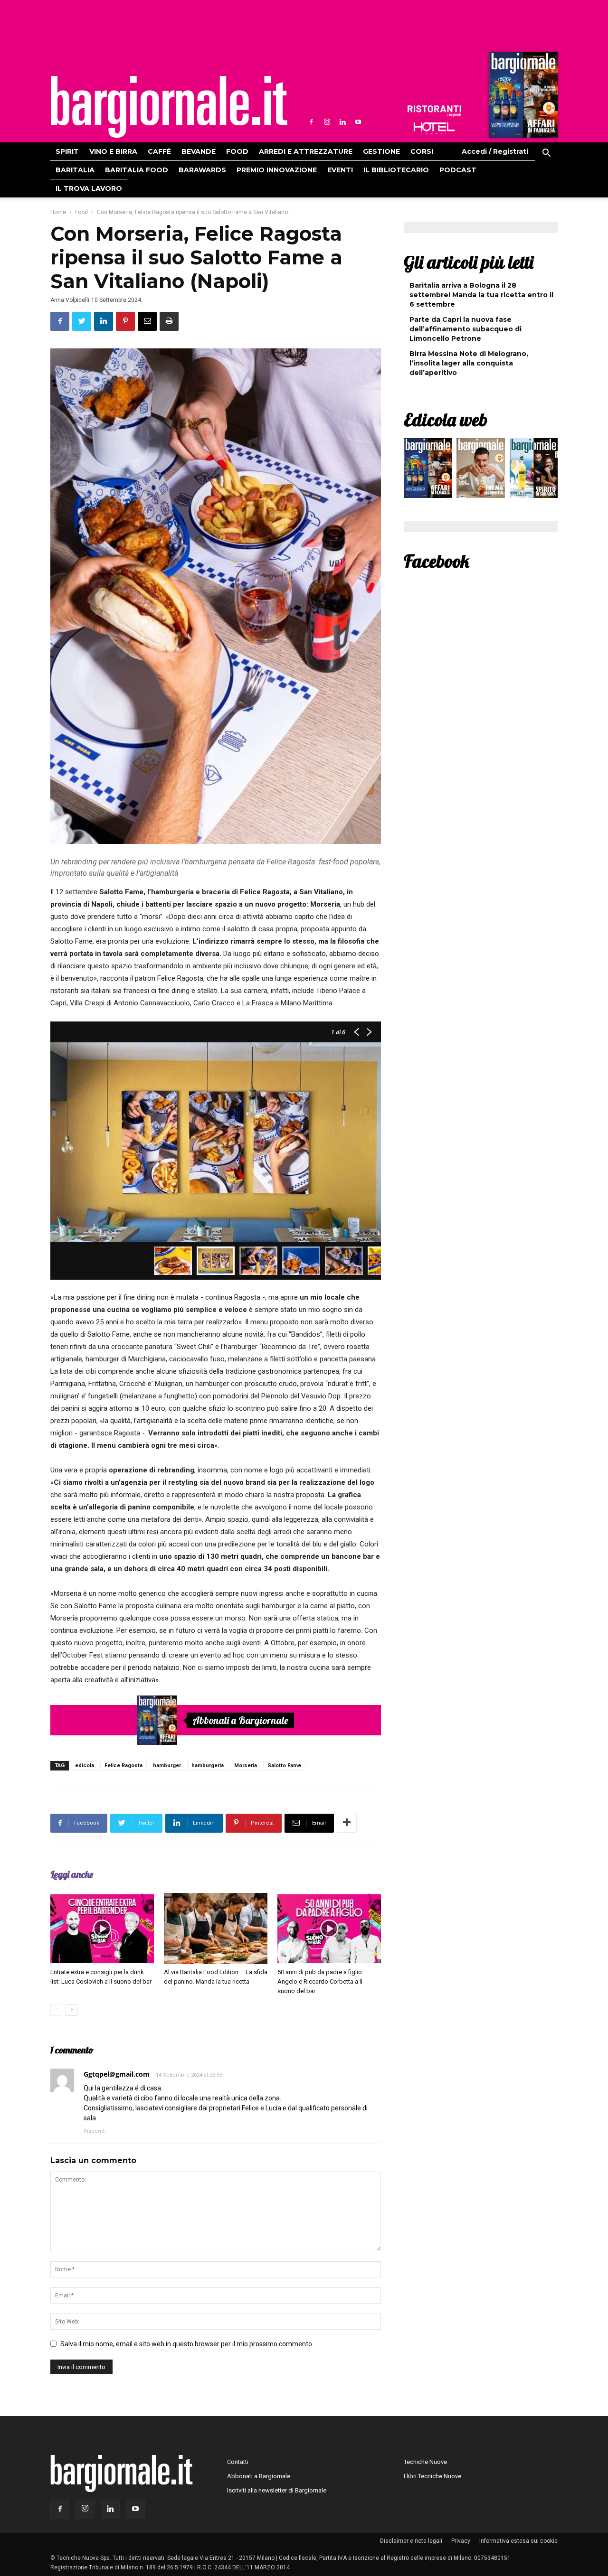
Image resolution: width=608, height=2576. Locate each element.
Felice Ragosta (123, 1766)
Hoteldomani (434, 128)
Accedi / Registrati (495, 151)
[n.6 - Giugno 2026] (480, 470)
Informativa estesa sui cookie (518, 2541)
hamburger (167, 1766)
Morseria (246, 1766)
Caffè (159, 151)
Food (237, 151)
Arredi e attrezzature (306, 151)
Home (58, 212)
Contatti (238, 2462)
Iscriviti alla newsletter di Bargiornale (277, 2490)
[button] (546, 154)
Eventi (340, 170)
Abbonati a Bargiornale (240, 1720)
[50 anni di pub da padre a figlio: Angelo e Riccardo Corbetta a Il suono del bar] (329, 1929)
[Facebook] (311, 122)
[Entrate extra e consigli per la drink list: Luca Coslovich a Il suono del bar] (102, 1929)
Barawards (202, 170)
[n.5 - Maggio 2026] (534, 470)
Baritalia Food (137, 170)
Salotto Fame (284, 1766)
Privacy (461, 2541)
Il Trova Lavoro (89, 188)
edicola (85, 1766)
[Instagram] (327, 122)
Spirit (67, 151)
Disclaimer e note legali (411, 2541)
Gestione (381, 151)
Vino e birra (113, 151)
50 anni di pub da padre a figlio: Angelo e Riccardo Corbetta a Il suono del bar (320, 1981)
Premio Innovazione (277, 170)
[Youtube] (358, 122)
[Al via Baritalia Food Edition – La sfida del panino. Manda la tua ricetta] (216, 1929)
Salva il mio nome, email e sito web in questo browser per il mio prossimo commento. (187, 2344)
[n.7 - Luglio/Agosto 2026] (522, 97)
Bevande (199, 151)
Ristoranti (434, 111)
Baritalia (75, 170)
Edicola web (446, 420)
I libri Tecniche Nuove (432, 2476)
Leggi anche (72, 1874)
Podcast (458, 170)
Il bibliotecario (396, 170)
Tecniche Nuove (425, 2462)
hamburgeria (208, 1766)
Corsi (422, 151)
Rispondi (95, 2131)
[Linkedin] (342, 122)
